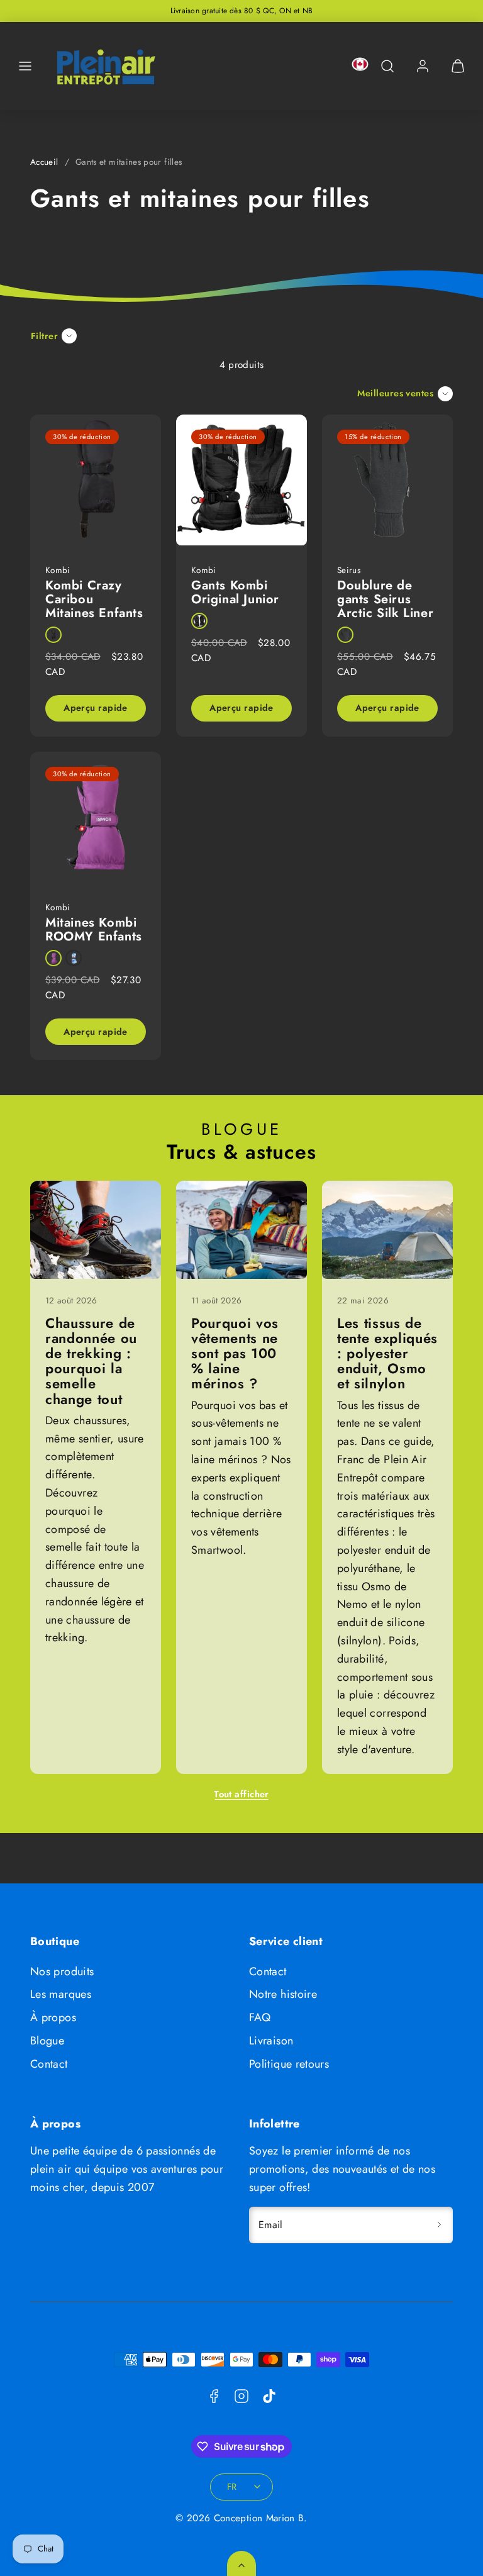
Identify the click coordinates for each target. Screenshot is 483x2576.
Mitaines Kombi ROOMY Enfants (94, 929)
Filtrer (44, 336)
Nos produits (62, 1971)
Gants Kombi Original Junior (235, 592)
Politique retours (289, 2064)
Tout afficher (241, 1794)
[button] (25, 66)
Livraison (271, 2041)
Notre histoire (283, 1994)
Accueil (44, 162)
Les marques (61, 1994)
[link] (423, 66)
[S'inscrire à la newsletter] (439, 2225)
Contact (49, 2064)
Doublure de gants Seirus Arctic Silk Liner (385, 599)
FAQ (260, 2017)
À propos (53, 2017)
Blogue (47, 2041)
